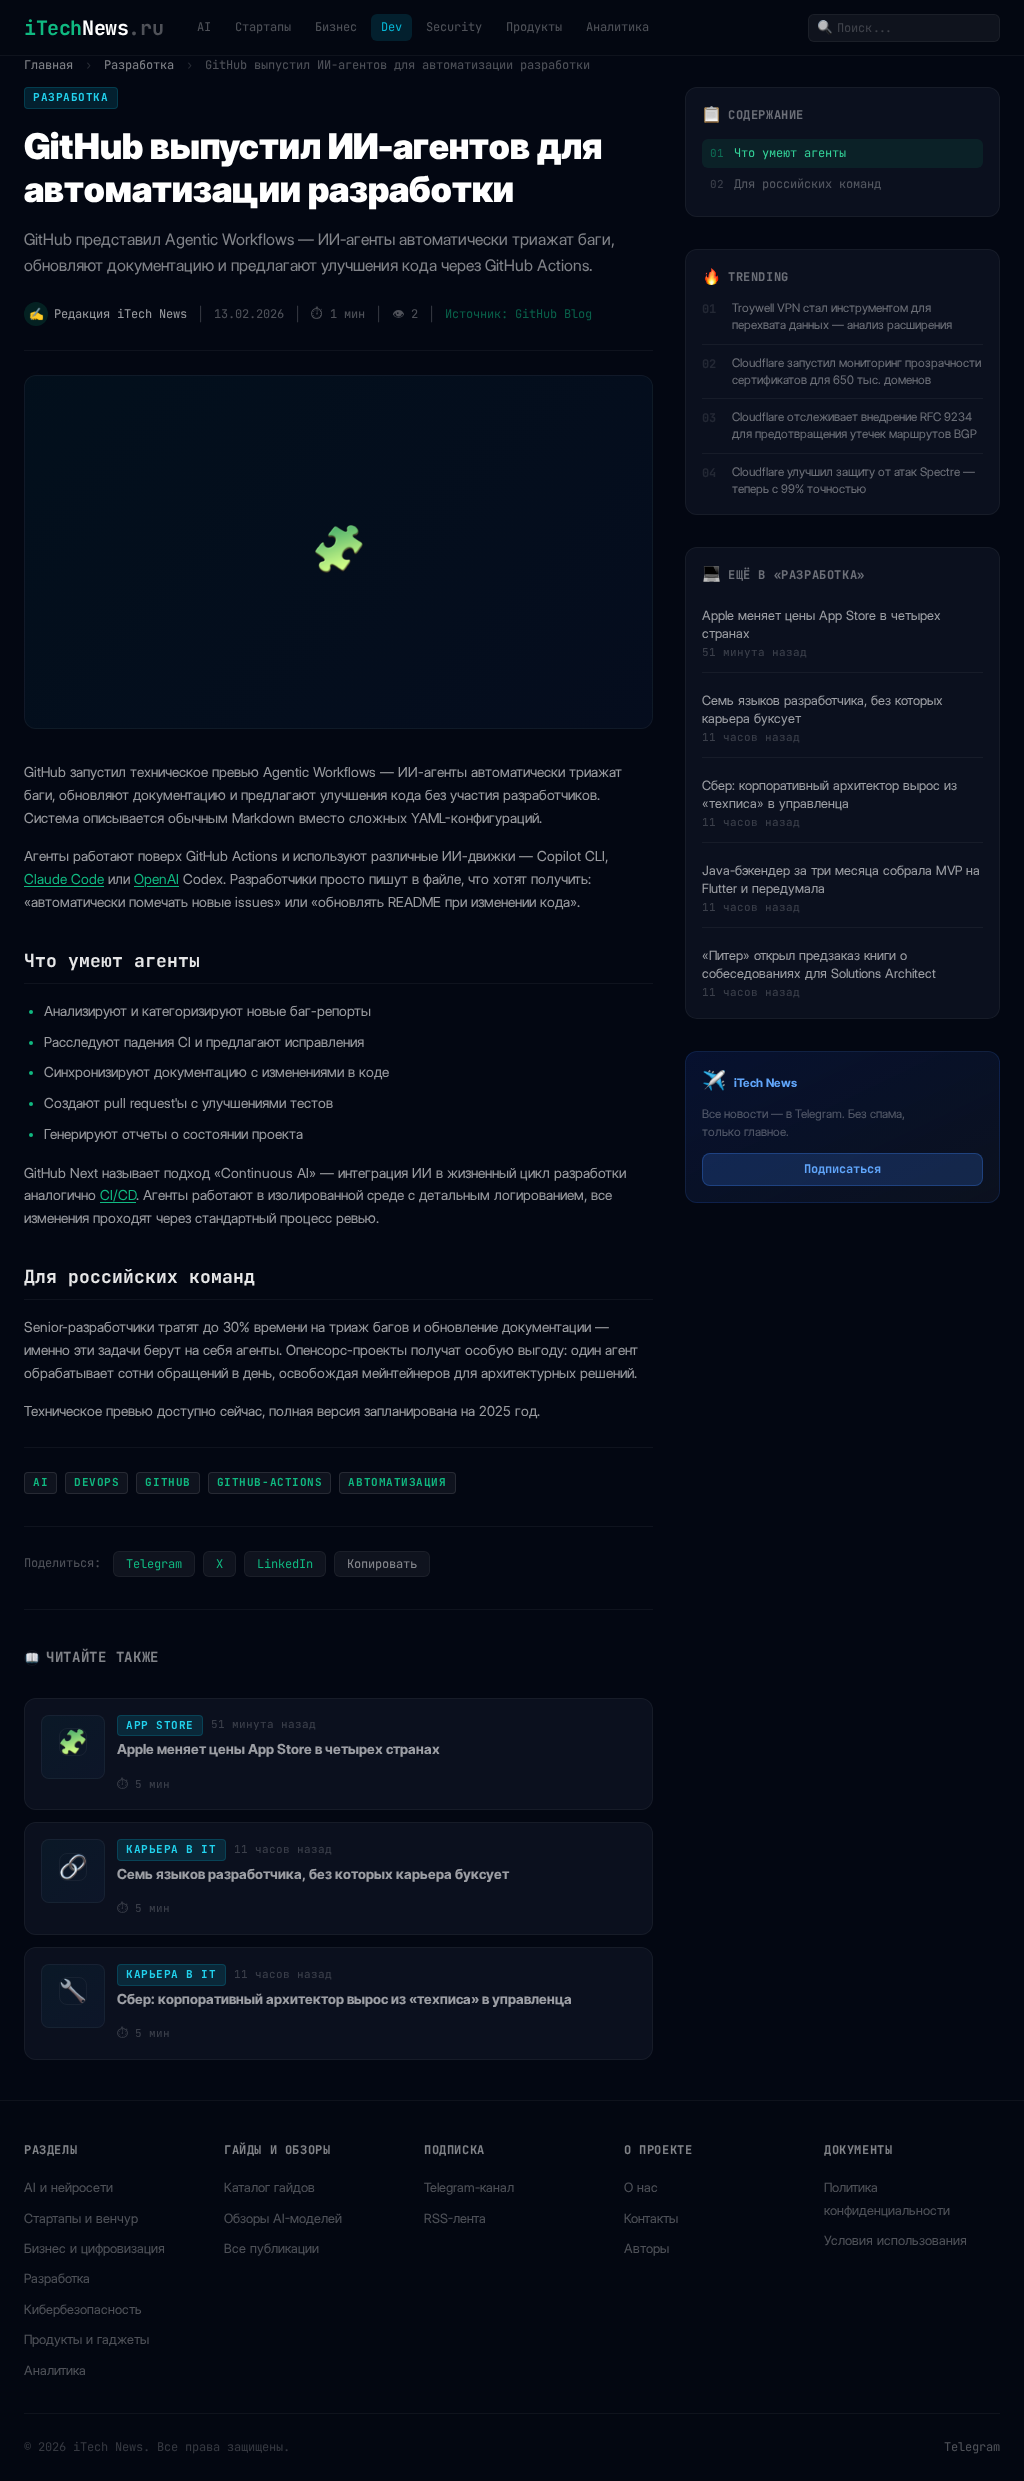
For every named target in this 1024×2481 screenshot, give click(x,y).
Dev (391, 27)
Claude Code (64, 879)
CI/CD (118, 1195)
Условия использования (895, 2240)
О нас (641, 2187)
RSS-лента (455, 2218)
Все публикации (271, 2248)
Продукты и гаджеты (86, 2339)
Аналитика (617, 27)
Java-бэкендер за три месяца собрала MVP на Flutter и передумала (841, 879)
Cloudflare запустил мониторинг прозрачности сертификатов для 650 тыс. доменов (856, 371)
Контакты (651, 2218)
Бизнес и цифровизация (94, 2248)
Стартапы (263, 27)
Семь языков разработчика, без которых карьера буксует (822, 709)
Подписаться (842, 1169)
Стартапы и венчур (81, 2218)
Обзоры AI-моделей (283, 2218)
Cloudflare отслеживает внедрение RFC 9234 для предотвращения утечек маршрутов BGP (854, 425)
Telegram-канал (469, 2187)
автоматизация (397, 1482)
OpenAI (156, 879)
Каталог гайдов (269, 2187)
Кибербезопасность (83, 2309)
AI (204, 27)
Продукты (534, 27)
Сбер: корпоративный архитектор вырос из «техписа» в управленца (829, 794)
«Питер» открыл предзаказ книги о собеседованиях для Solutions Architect (819, 964)
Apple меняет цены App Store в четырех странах (821, 624)
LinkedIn (285, 1564)
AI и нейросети (68, 2187)
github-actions (270, 1482)
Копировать (382, 1564)
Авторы (646, 2248)
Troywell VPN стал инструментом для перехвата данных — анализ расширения (842, 316)
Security (454, 27)
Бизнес (336, 27)
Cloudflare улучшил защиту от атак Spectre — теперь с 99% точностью (853, 480)
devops (96, 1482)
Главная (48, 65)
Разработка (139, 65)
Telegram (154, 1564)
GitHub (167, 1482)
